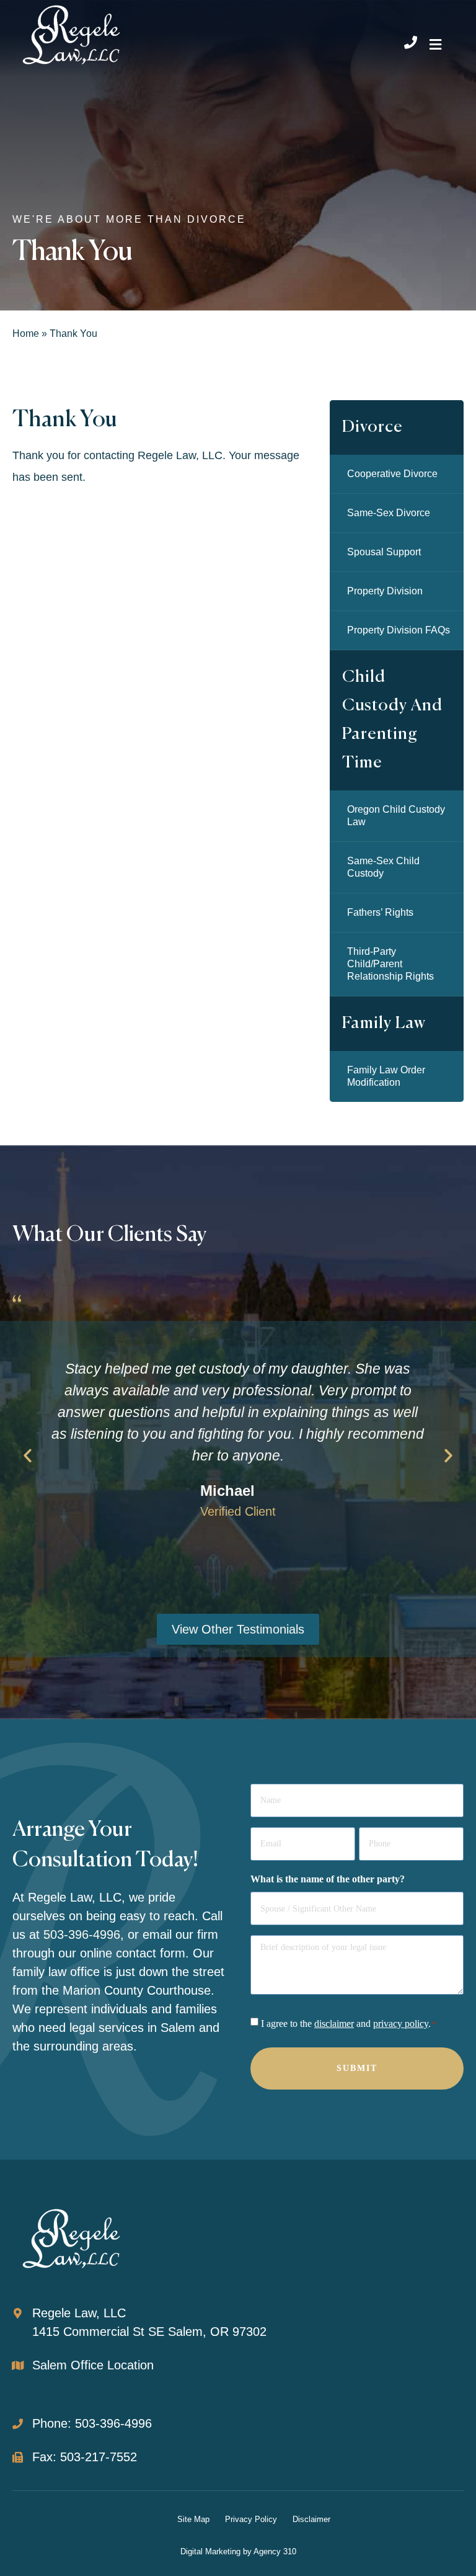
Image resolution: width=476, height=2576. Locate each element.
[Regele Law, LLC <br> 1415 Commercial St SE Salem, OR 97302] (18, 2313)
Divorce (372, 427)
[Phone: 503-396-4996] (18, 2424)
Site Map (193, 2519)
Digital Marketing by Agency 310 (238, 2551)
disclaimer (334, 2024)
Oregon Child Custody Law (396, 816)
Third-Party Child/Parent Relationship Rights (390, 964)
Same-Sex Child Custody (383, 867)
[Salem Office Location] (18, 2365)
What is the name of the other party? (328, 1879)
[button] (436, 44)
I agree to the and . (349, 2024)
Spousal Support (384, 552)
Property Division (385, 591)
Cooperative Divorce (392, 474)
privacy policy (401, 2024)
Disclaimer (311, 2519)
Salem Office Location (93, 2365)
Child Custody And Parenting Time (392, 720)
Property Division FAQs (399, 630)
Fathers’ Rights (380, 912)
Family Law (384, 1023)
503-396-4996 (82, 1934)
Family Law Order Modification (386, 1076)
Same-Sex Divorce (389, 513)
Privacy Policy (251, 2519)
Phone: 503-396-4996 (92, 2423)
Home (26, 333)
